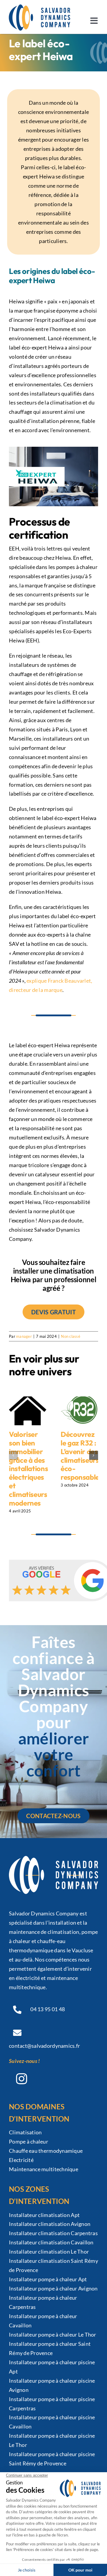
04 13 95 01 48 (48, 2009)
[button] (13, 1455)
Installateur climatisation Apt (44, 2215)
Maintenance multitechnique (44, 2169)
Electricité (21, 2160)
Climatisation (25, 2132)
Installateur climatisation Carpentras (53, 2233)
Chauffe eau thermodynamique (46, 2151)
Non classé (71, 1336)
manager (24, 1336)
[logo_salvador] (40, 7)
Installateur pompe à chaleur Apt (48, 2279)
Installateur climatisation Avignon (50, 2224)
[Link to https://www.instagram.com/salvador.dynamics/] (21, 2079)
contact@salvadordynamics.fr (44, 2046)
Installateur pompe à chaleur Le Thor (53, 2334)
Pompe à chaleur (29, 2141)
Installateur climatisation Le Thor (49, 2252)
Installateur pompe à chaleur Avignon (53, 2288)
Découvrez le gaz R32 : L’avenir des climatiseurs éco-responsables (82, 1456)
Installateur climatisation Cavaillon (51, 2242)
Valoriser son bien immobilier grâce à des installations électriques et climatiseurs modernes (28, 1468)
